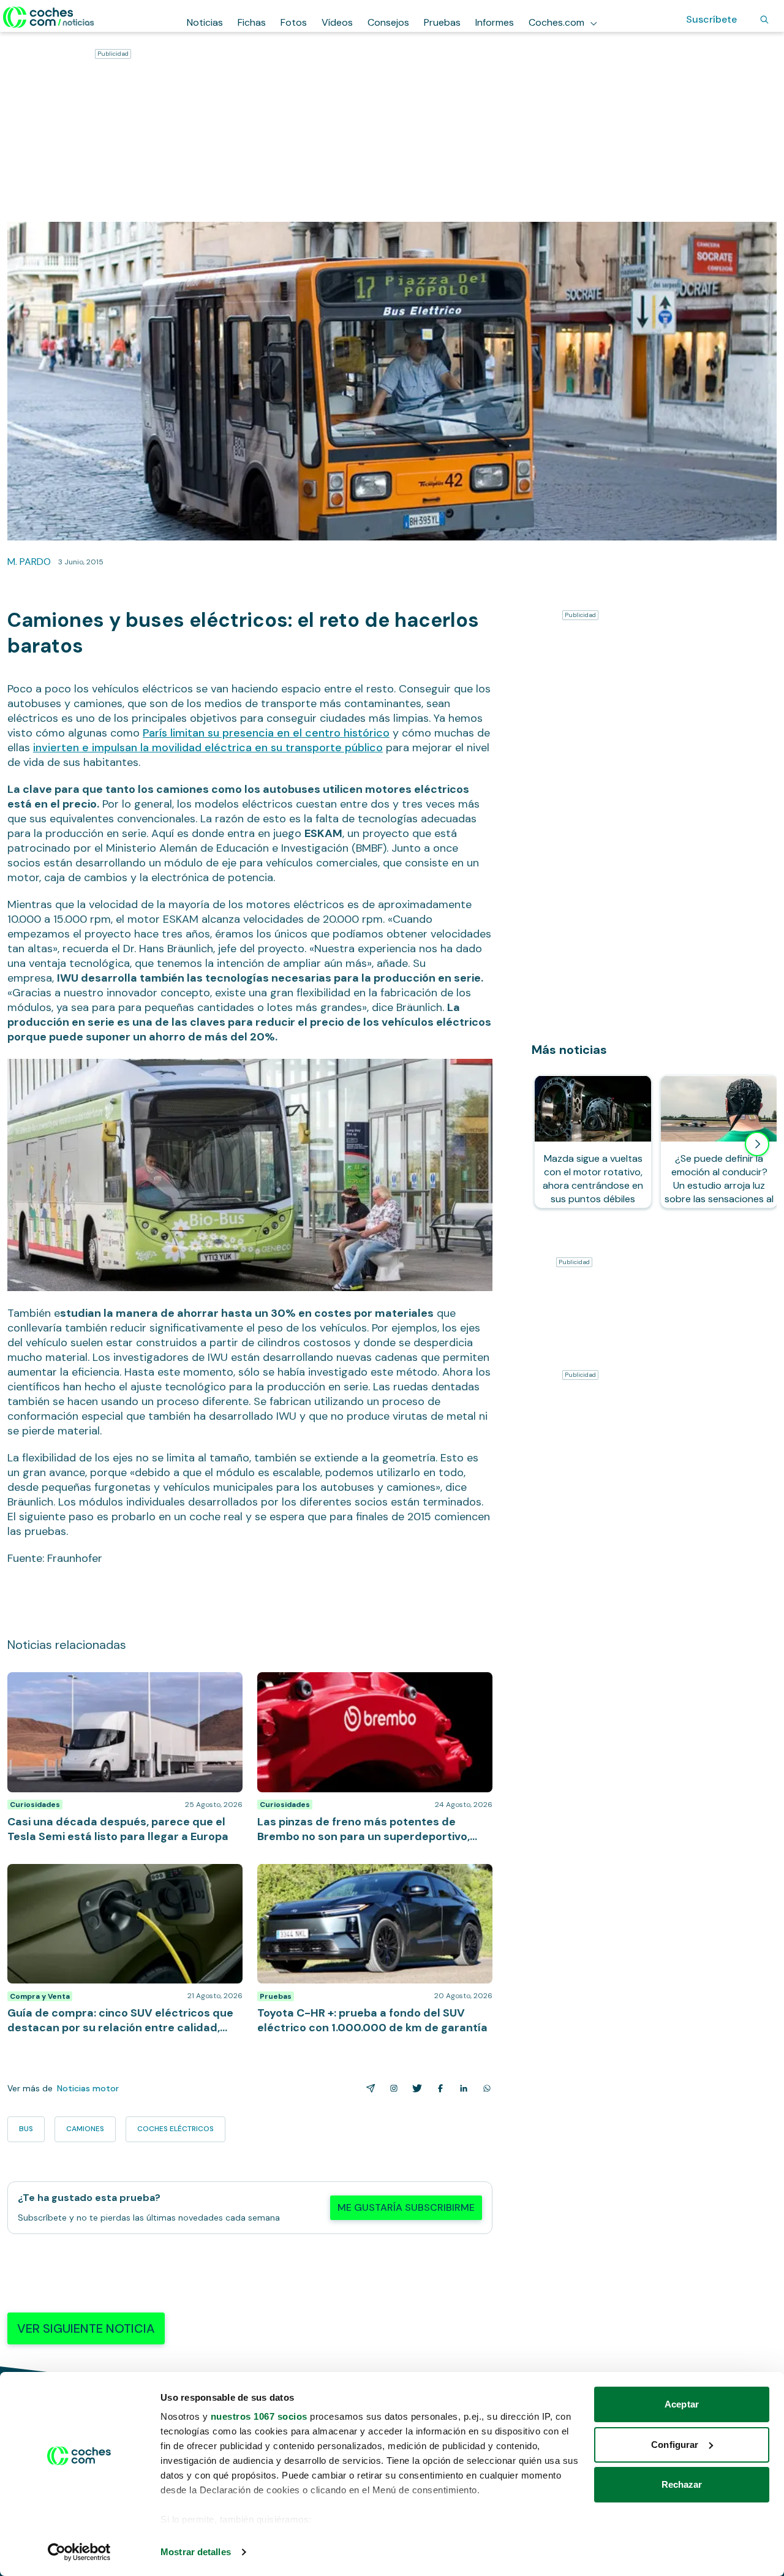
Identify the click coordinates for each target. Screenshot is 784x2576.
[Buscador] (764, 20)
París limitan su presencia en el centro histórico (266, 733)
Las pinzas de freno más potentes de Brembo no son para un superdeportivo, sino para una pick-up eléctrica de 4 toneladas (371, 1691)
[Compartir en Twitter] (415, 2088)
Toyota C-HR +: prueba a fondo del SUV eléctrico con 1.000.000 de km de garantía (367, 1876)
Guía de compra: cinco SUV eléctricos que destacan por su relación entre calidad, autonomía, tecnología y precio (124, 1882)
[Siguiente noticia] (757, 1144)
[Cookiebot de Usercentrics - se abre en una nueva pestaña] (79, 2552)
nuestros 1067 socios (259, 2416)
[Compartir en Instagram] (391, 2088)
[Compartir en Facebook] (438, 2088)
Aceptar (682, 2404)
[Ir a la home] (49, 17)
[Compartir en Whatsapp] (484, 2088)
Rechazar (682, 2484)
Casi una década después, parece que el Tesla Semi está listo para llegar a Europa (123, 1684)
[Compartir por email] (368, 2088)
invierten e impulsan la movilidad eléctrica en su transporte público (208, 748)
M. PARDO (29, 562)
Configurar (675, 2445)
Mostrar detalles (196, 2552)
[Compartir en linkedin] (461, 2088)
